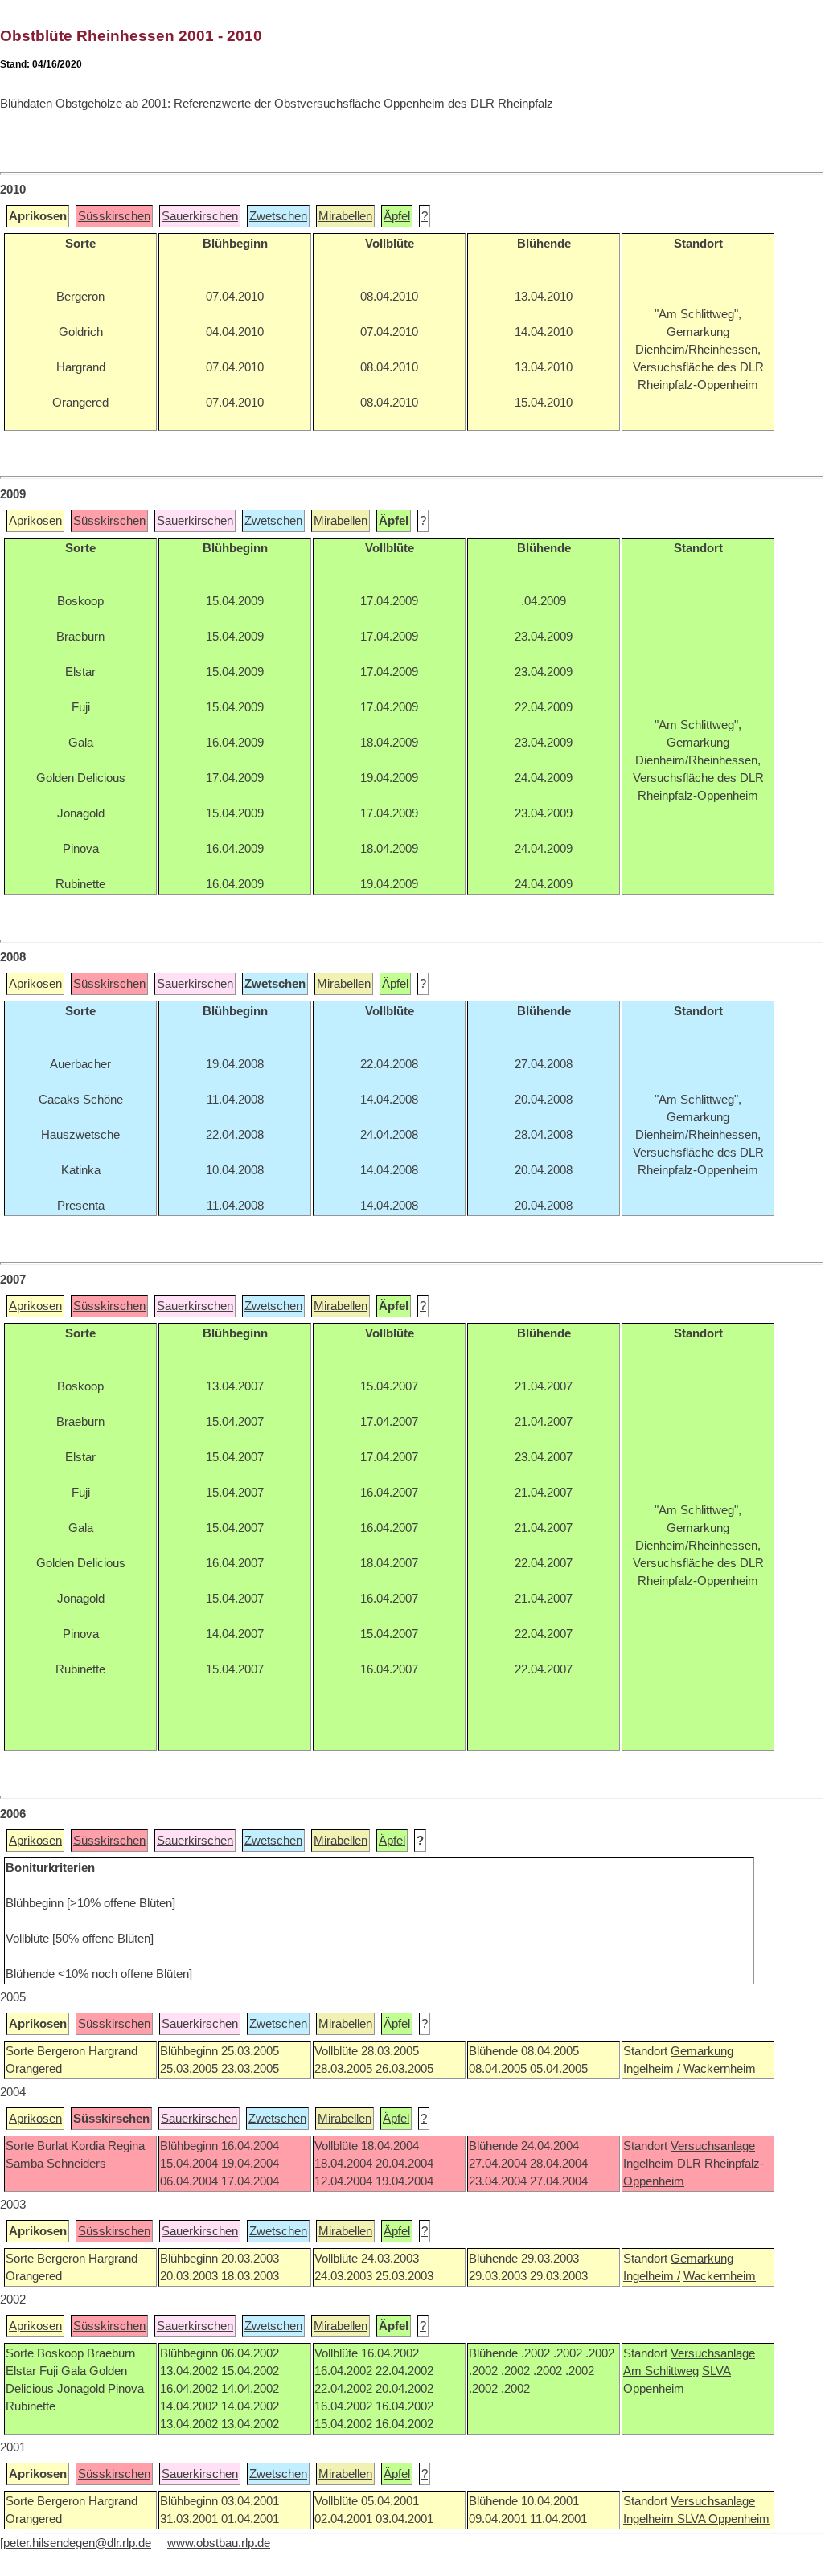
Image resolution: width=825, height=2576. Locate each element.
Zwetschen (278, 216)
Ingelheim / (652, 2069)
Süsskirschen (114, 216)
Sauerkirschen (200, 216)
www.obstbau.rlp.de (219, 2543)
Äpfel (397, 216)
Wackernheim (720, 2069)
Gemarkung (702, 2051)
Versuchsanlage (713, 2146)
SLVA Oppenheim (723, 2519)
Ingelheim (650, 2164)
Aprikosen (35, 521)
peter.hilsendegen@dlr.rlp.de (77, 2543)
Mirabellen (345, 216)
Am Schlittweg (661, 2371)
